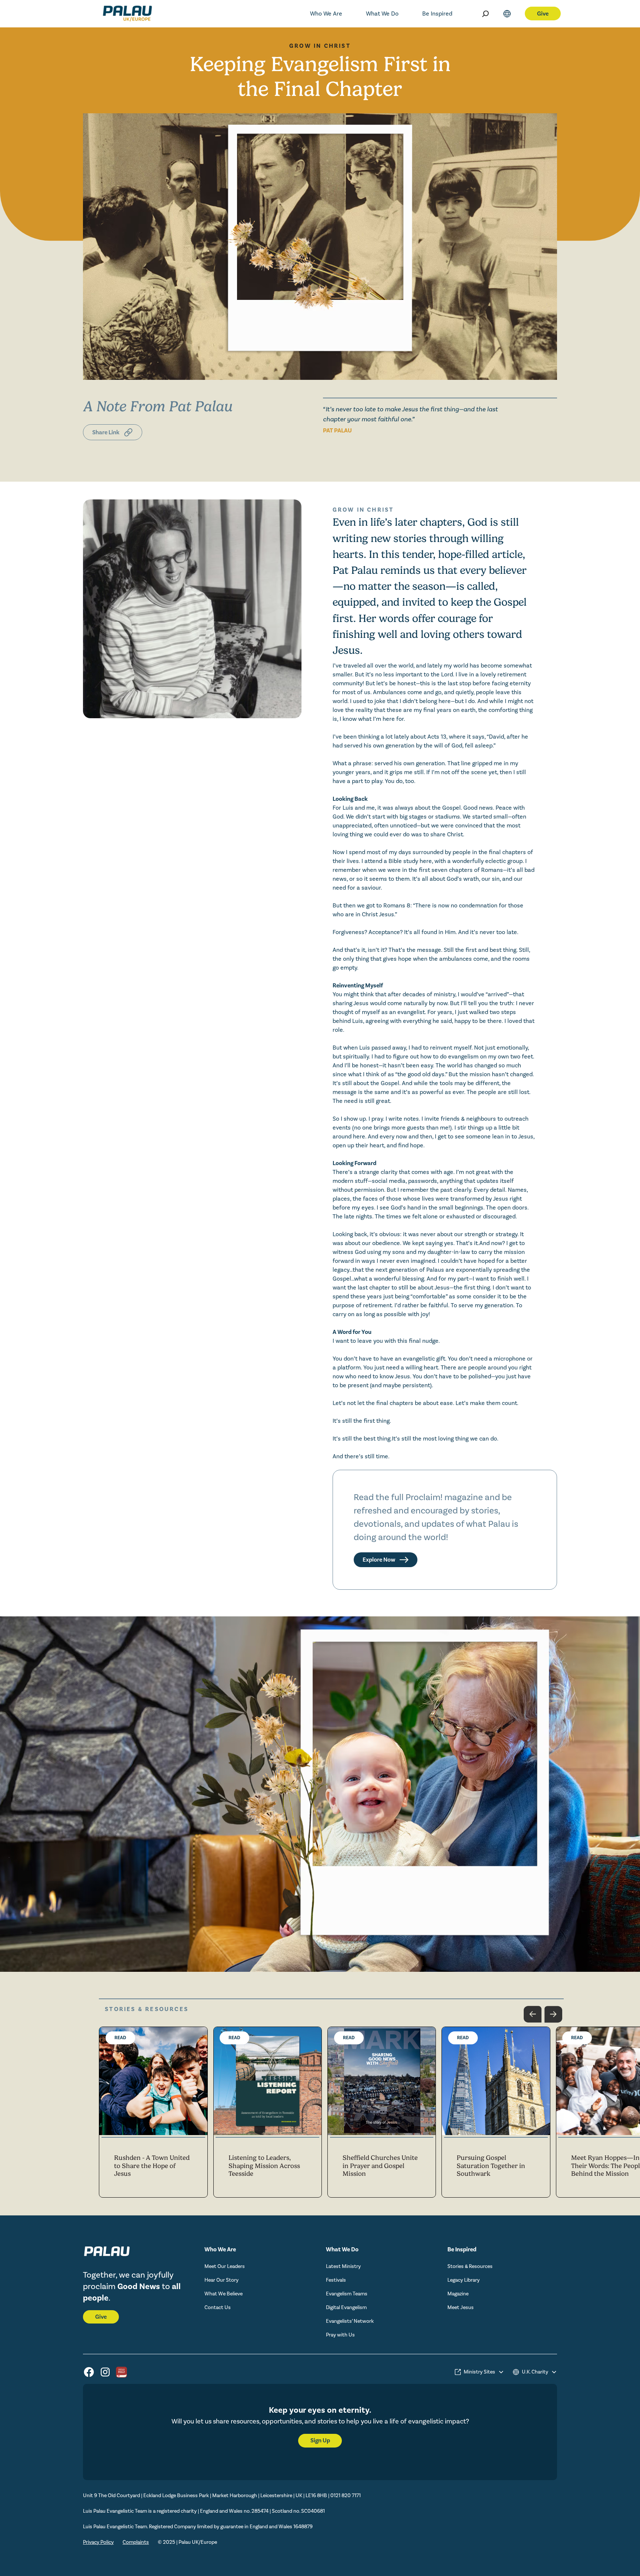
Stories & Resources (470, 2266)
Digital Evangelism (346, 2308)
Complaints (136, 2542)
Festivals (336, 2280)
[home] (116, 14)
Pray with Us (340, 2335)
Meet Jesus (461, 2308)
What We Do (382, 14)
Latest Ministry (343, 2266)
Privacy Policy (98, 2542)
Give (101, 2317)
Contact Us (218, 2308)
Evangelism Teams (347, 2294)
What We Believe (224, 2294)
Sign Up (320, 2440)
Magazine (458, 2294)
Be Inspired (437, 14)
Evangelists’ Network (350, 2321)
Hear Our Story (221, 2280)
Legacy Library (464, 2280)
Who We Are (326, 14)
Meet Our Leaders (225, 2266)
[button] (326, 14)
